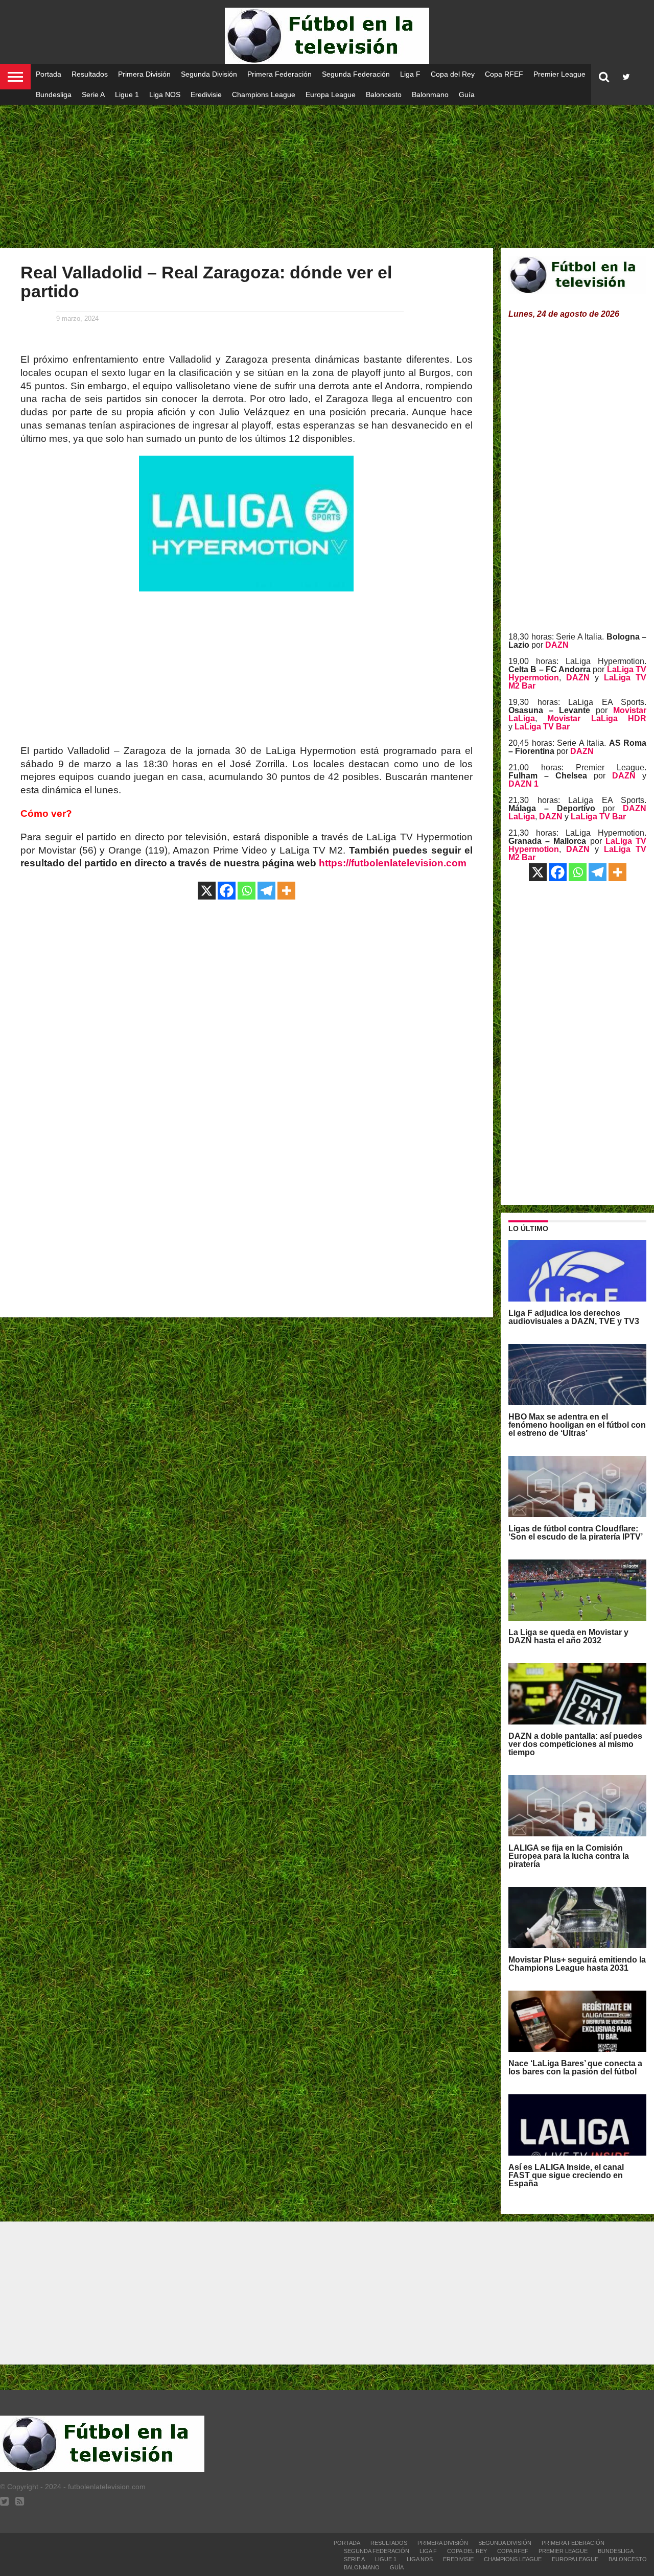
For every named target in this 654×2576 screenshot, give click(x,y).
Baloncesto (384, 94)
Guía (467, 94)
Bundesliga (54, 94)
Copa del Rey (453, 74)
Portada (49, 74)
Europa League (331, 94)
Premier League (559, 74)
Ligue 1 (127, 94)
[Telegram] (266, 891)
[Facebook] (227, 891)
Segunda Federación (356, 74)
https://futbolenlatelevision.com (393, 863)
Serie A (93, 94)
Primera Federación (279, 74)
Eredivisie (206, 94)
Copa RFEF (504, 74)
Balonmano (430, 94)
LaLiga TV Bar (542, 727)
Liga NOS (165, 94)
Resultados (90, 74)
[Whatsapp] (247, 891)
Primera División (144, 74)
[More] (286, 891)
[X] (207, 891)
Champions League (264, 94)
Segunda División (209, 74)
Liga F (410, 74)
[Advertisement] (327, 169)
